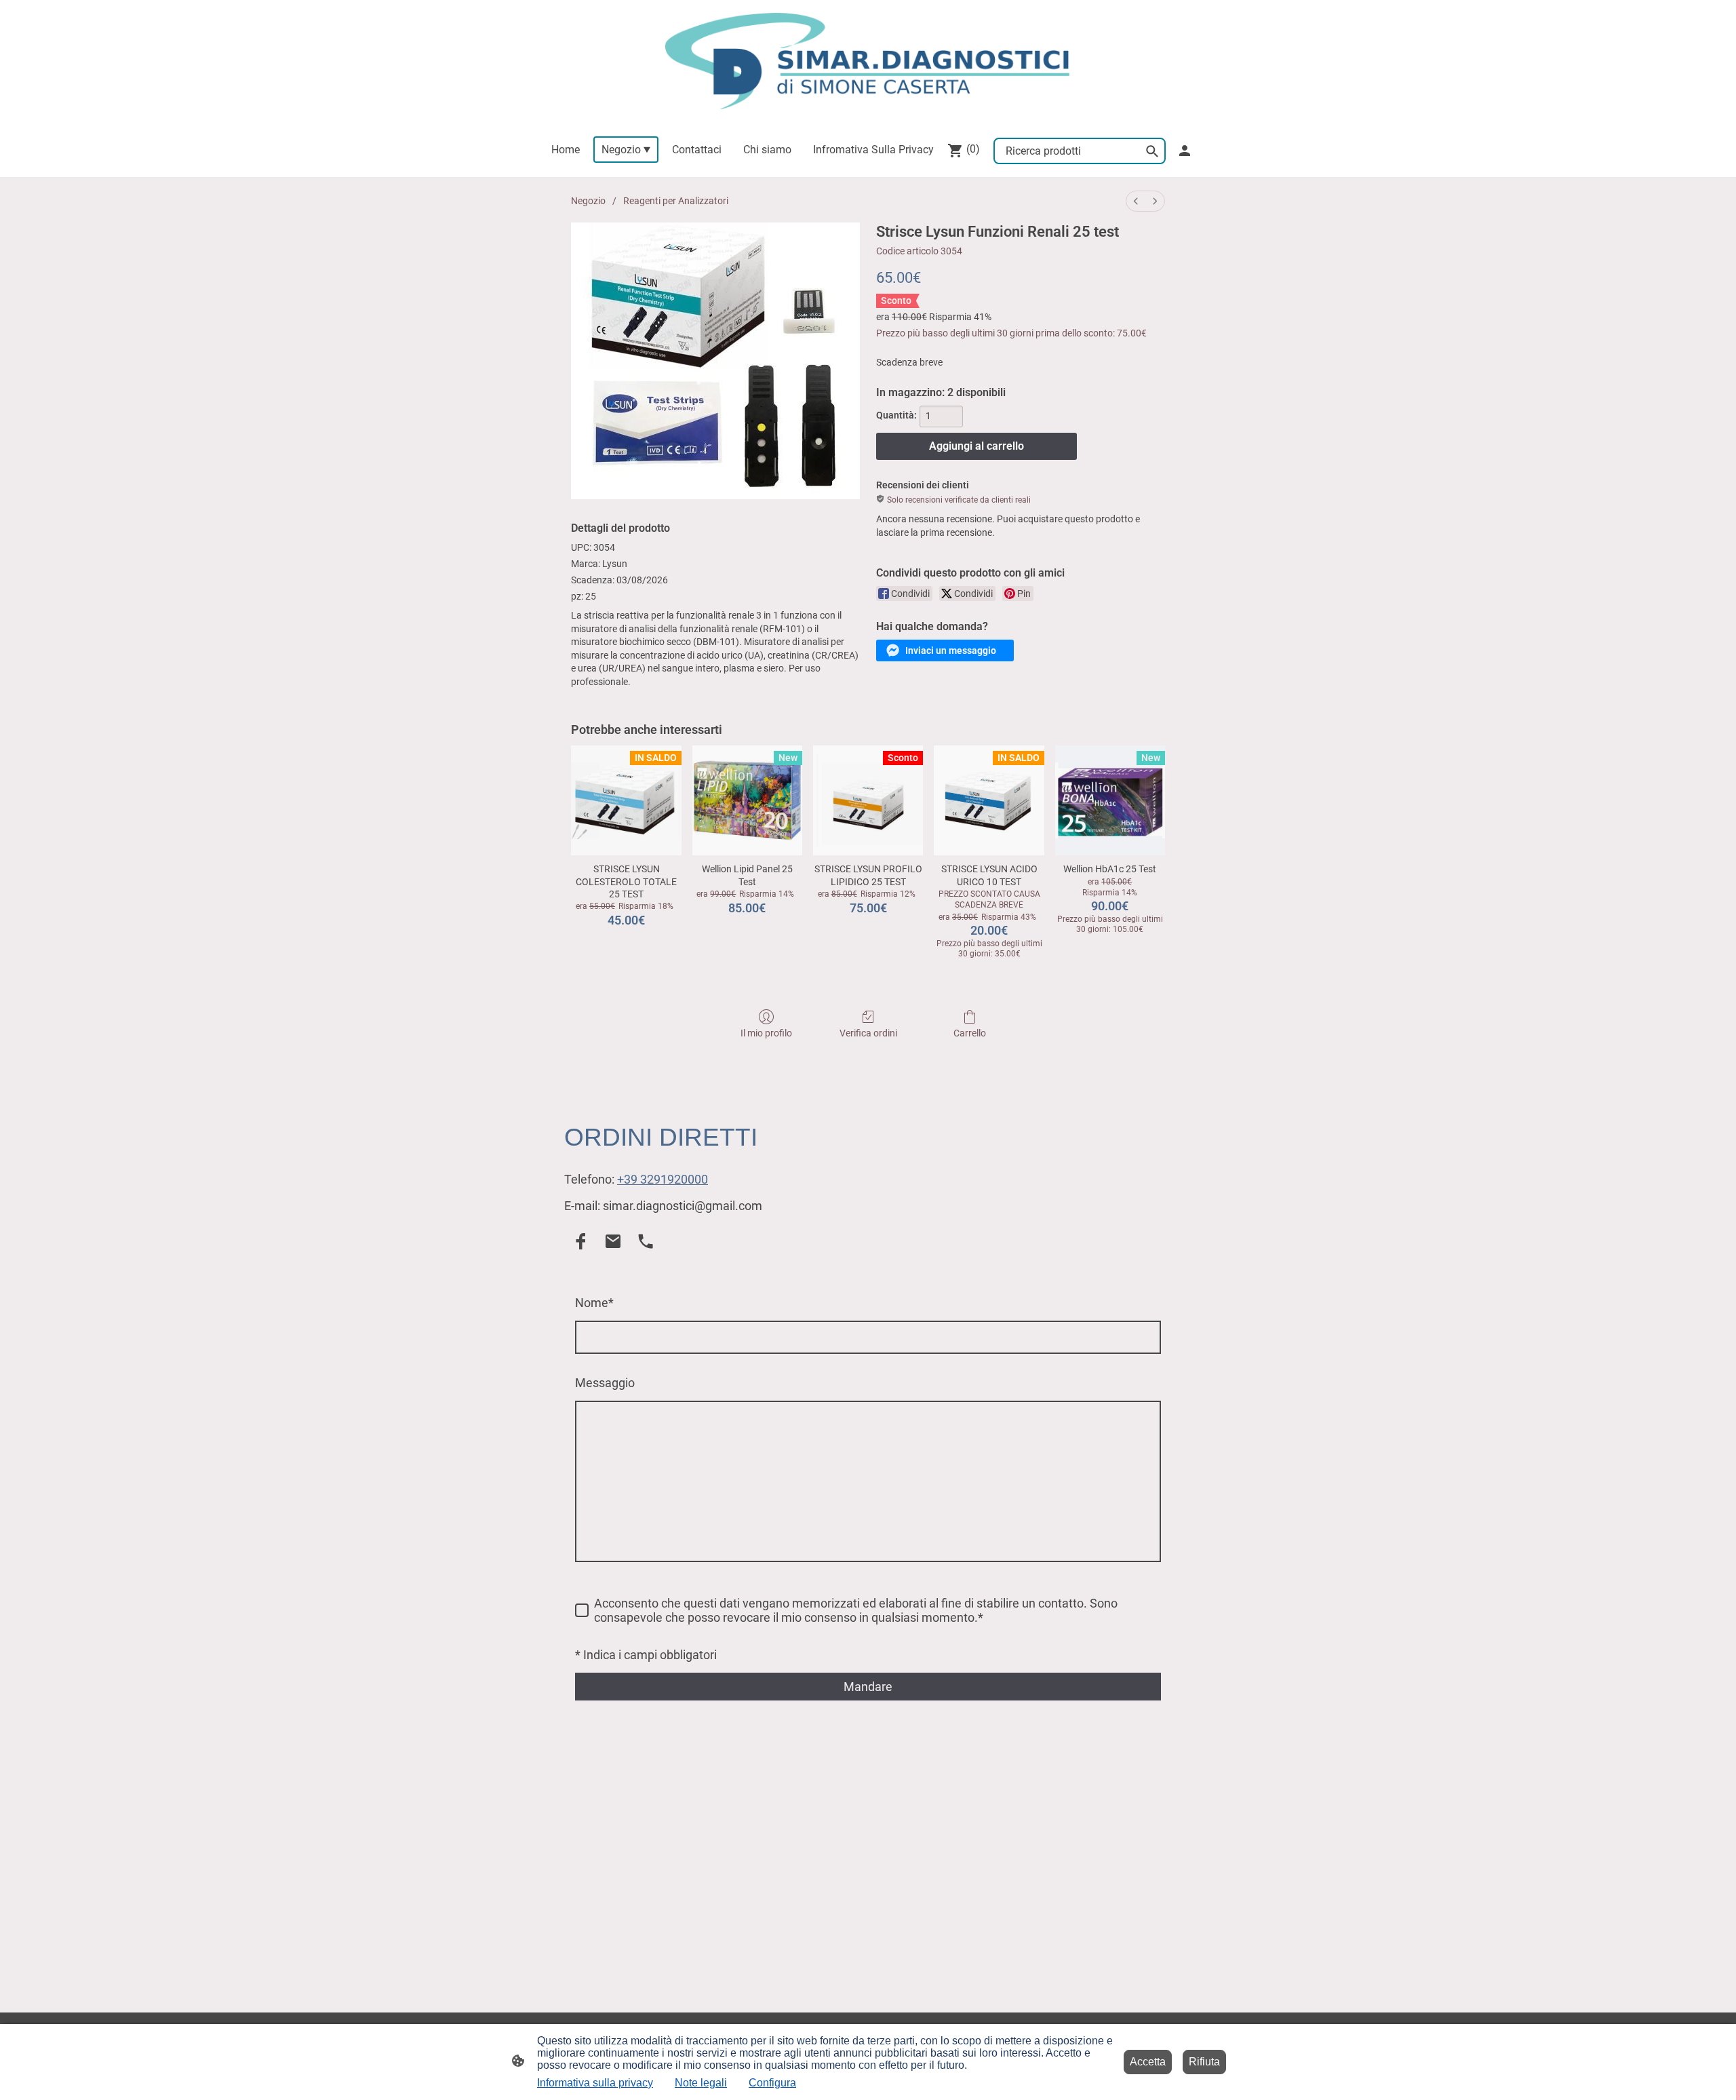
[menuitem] (1136, 201)
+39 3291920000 (663, 1179)
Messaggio (605, 1383)
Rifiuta (1204, 2062)
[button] (945, 650)
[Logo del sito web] (868, 61)
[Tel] (646, 1241)
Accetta (1148, 2062)
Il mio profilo (766, 1033)
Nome (594, 1303)
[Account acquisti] (1185, 151)
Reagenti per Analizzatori (676, 201)
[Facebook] (580, 1241)
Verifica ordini (868, 1033)
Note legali (701, 2083)
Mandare (868, 1687)
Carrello (970, 1033)
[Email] (613, 1241)
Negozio (588, 201)
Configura (772, 2083)
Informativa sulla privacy (595, 2083)
